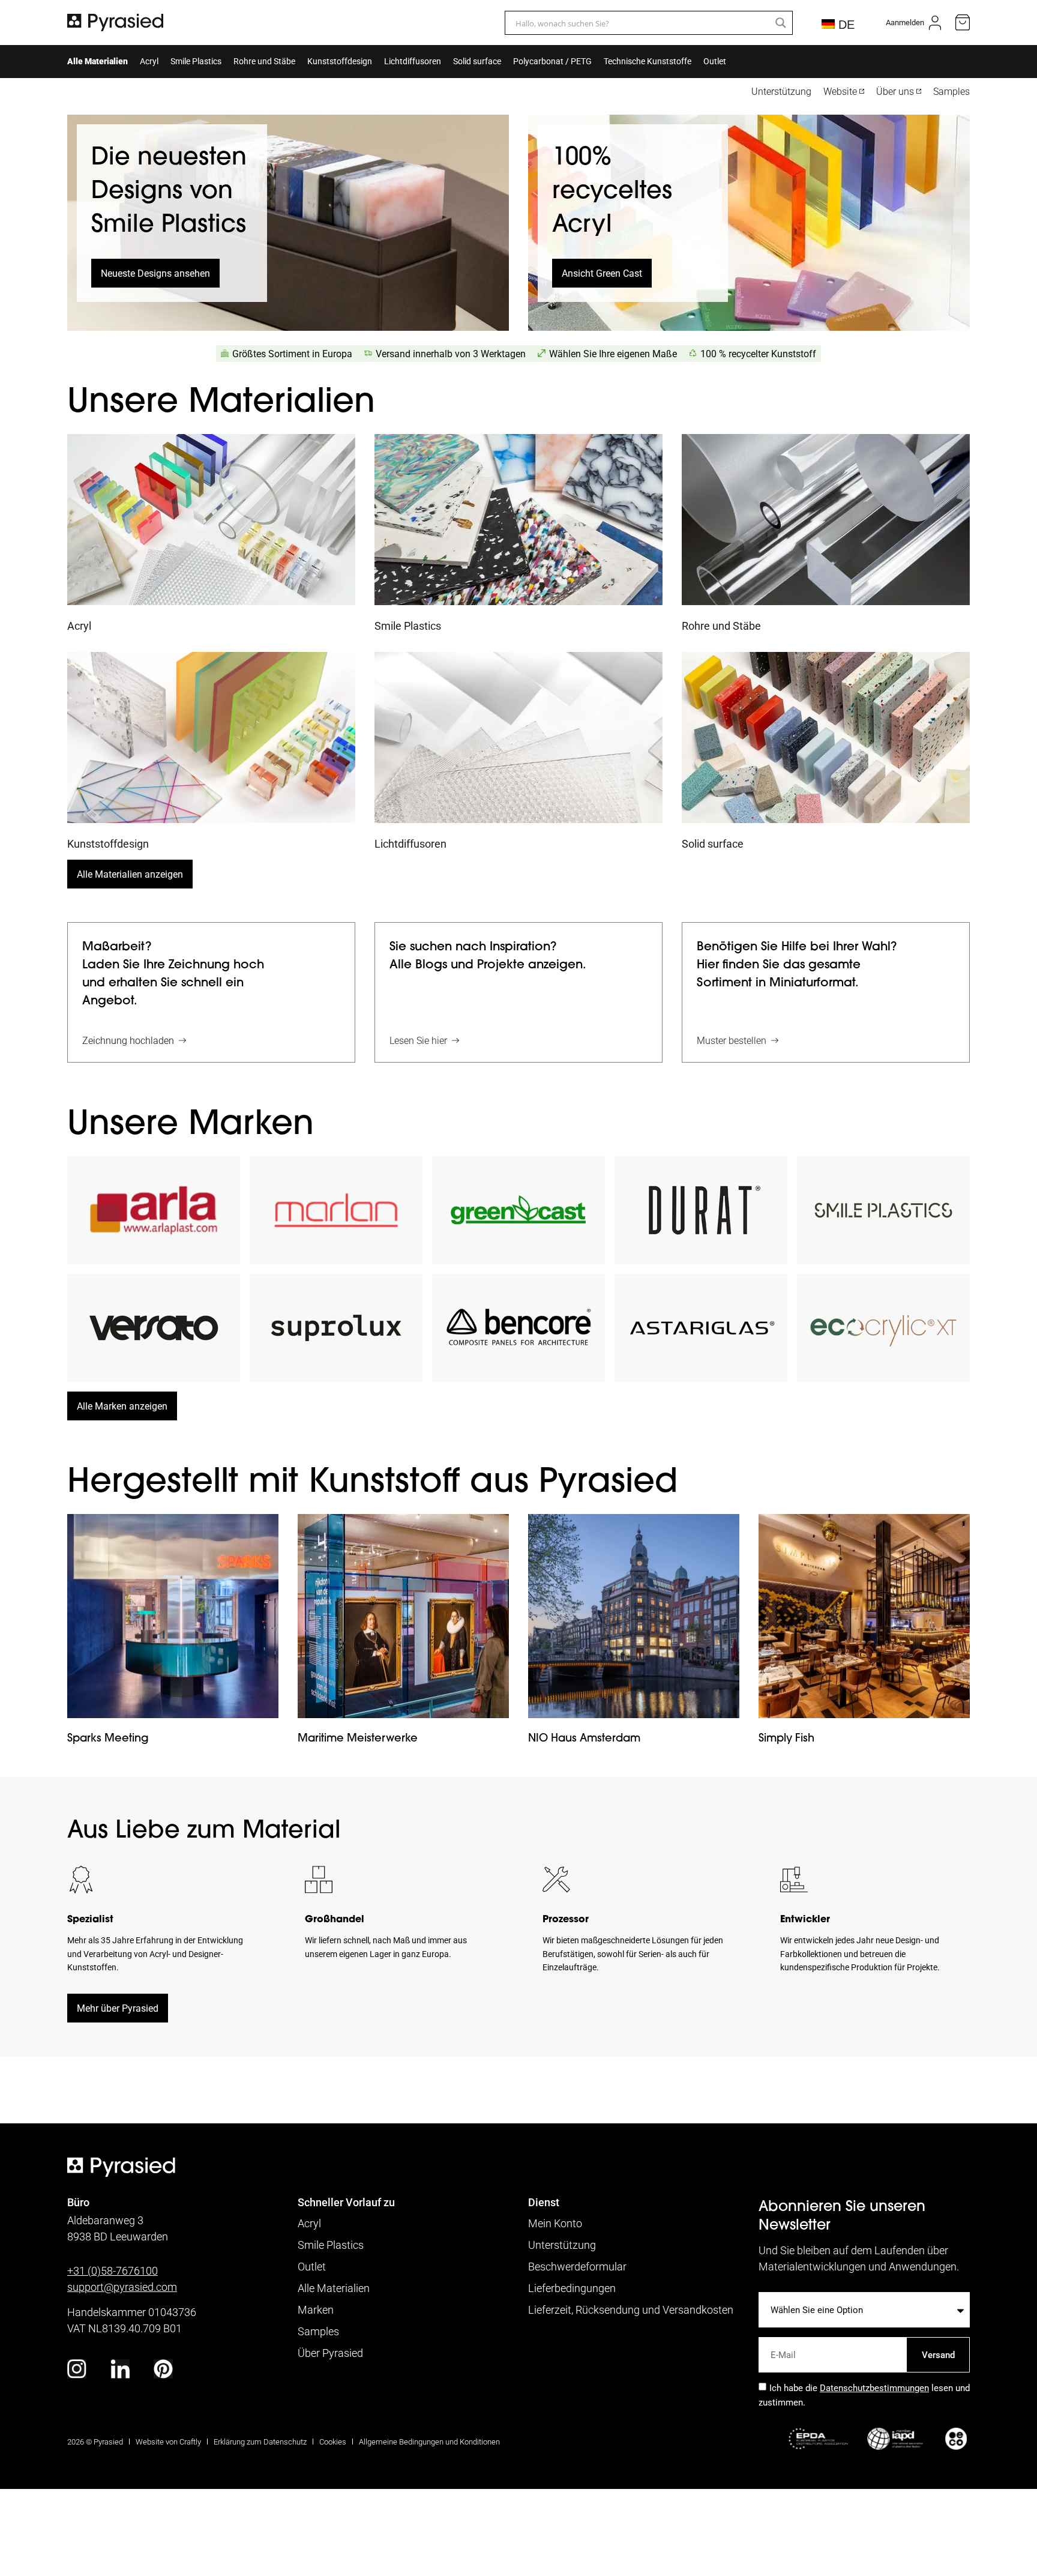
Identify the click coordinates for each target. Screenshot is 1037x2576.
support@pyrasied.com (122, 2287)
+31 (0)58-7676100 (113, 2270)
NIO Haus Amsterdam (584, 1738)
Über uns (895, 91)
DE (844, 25)
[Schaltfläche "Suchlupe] (781, 23)
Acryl (149, 61)
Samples (951, 91)
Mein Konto (555, 2223)
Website (840, 91)
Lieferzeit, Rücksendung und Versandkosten (631, 2309)
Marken (316, 2309)
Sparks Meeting (108, 1738)
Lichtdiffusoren (413, 61)
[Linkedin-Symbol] (120, 2369)
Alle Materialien (98, 61)
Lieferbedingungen (572, 2288)
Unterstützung (781, 91)
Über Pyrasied (330, 2353)
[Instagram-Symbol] (77, 2369)
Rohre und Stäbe (264, 61)
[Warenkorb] (963, 23)
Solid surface (477, 61)
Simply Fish (786, 1738)
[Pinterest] (163, 2369)
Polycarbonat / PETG (552, 61)
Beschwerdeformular (577, 2266)
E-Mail (772, 2332)
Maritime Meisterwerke (358, 1738)
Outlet (715, 61)
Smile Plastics (196, 61)
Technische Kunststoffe (648, 61)
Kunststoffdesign (340, 61)
